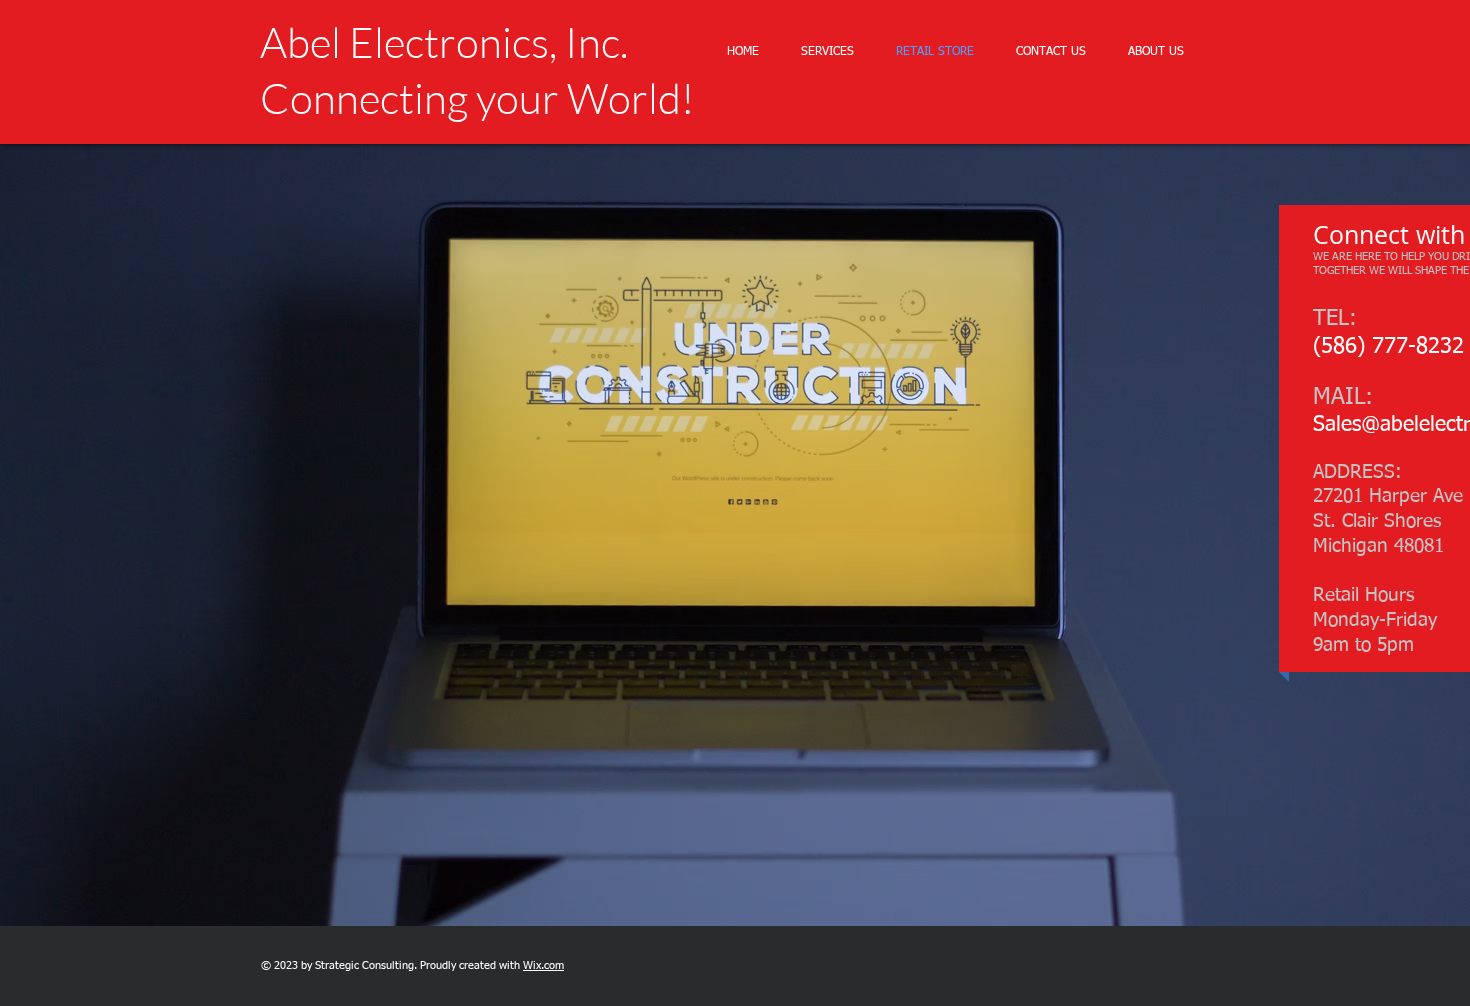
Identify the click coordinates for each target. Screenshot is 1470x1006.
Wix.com (543, 965)
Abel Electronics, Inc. (444, 41)
